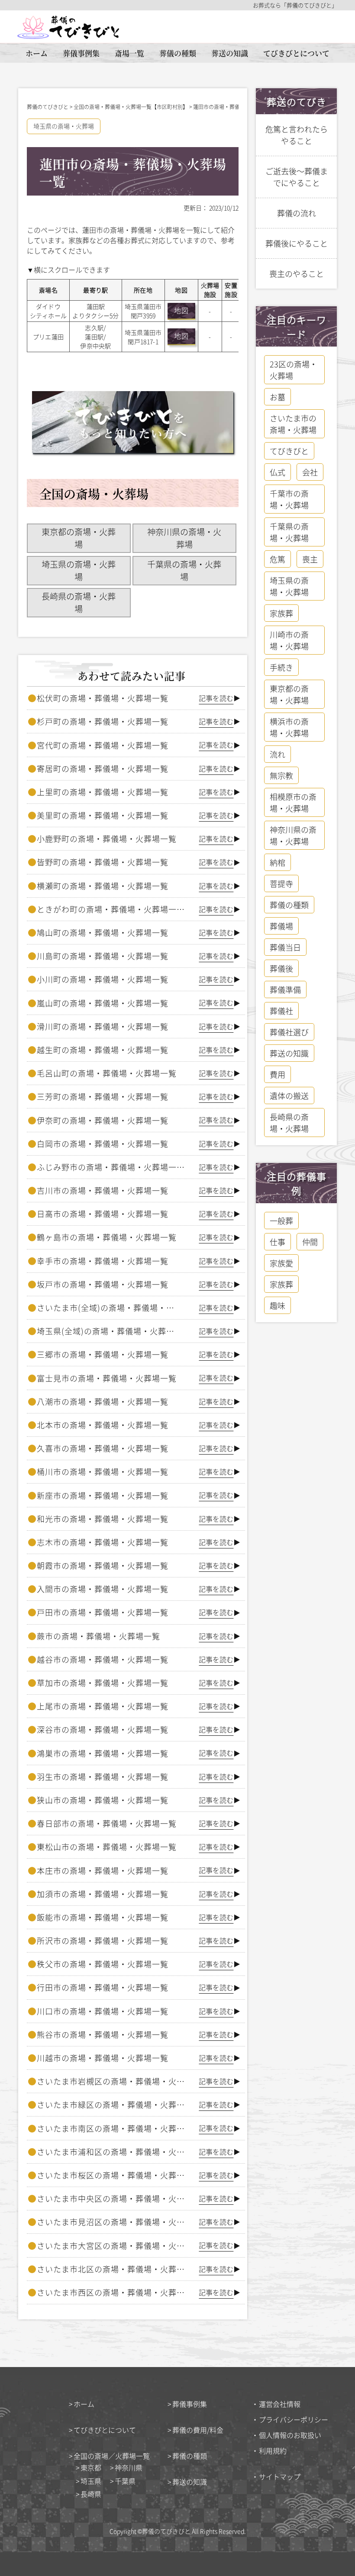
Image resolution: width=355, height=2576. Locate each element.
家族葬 (281, 613)
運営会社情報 (280, 2404)
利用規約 (273, 2451)
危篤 (278, 559)
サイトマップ (280, 2476)
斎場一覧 (129, 53)
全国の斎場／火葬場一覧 (112, 2456)
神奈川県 (129, 2467)
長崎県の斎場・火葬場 (79, 602)
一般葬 (281, 1221)
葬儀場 (281, 926)
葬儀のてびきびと (166, 2531)
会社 (310, 472)
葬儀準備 (285, 989)
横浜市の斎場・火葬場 (289, 727)
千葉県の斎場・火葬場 (184, 570)
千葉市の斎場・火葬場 (289, 499)
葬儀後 (281, 968)
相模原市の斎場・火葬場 (293, 802)
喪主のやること (297, 273)
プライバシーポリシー (294, 2419)
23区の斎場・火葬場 (294, 370)
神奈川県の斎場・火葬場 (184, 538)
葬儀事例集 (81, 53)
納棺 (278, 862)
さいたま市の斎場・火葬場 (293, 424)
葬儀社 (281, 1011)
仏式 (278, 472)
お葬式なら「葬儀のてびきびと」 (295, 5)
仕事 (278, 1242)
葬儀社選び (289, 1032)
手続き (281, 667)
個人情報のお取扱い (290, 2435)
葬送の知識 (230, 53)
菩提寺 (281, 883)
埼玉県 (91, 2481)
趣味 (278, 1305)
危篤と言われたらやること (297, 135)
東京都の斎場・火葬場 (79, 538)
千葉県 (125, 2481)
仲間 (310, 1242)
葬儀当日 (285, 947)
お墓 (278, 397)
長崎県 (91, 2494)
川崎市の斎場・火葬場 (289, 640)
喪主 (310, 559)
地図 (181, 310)
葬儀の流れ (297, 213)
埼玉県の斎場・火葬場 (64, 126)
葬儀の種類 (178, 53)
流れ (278, 754)
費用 (278, 1074)
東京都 (91, 2467)
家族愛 (281, 1263)
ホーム (37, 53)
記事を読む (216, 698)
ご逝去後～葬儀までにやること (297, 177)
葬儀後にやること (297, 243)
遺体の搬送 (289, 1095)
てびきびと (289, 451)
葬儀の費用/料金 (198, 2430)
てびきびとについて (296, 53)
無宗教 (281, 775)
